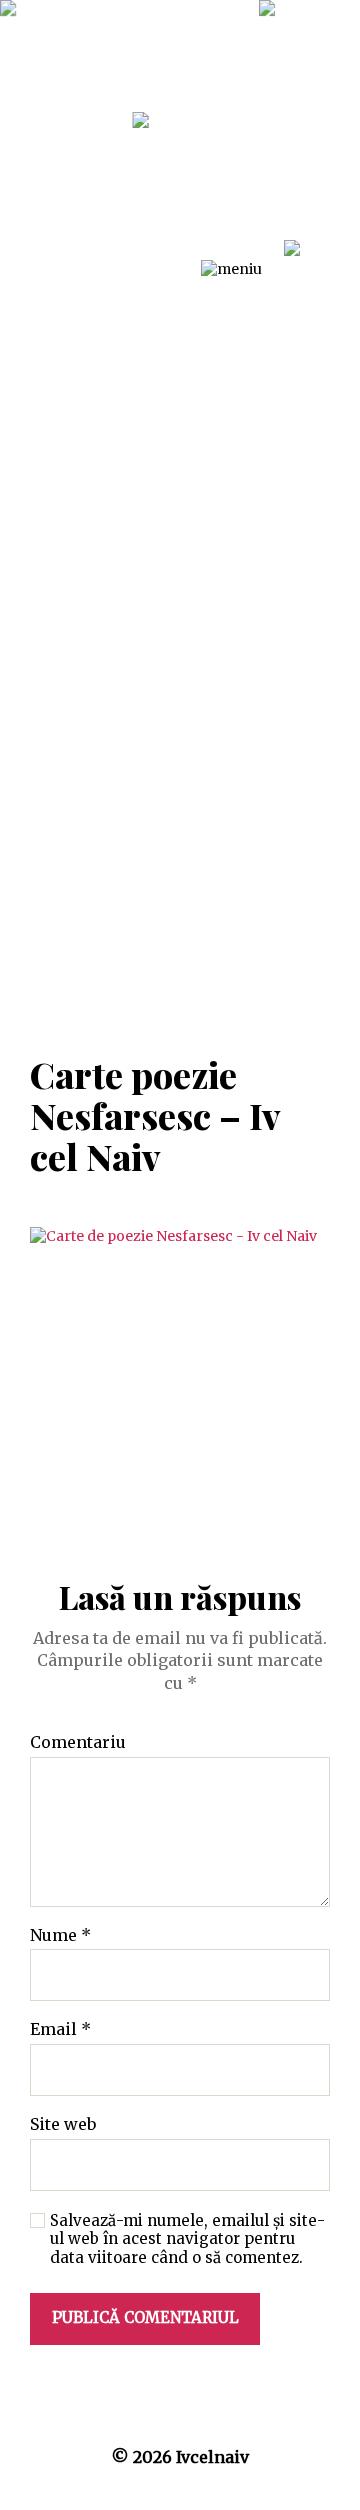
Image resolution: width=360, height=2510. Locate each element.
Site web (63, 2125)
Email (60, 2030)
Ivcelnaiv (212, 2457)
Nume (60, 1936)
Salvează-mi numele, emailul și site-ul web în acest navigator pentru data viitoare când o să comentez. (187, 2240)
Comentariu (78, 1743)
